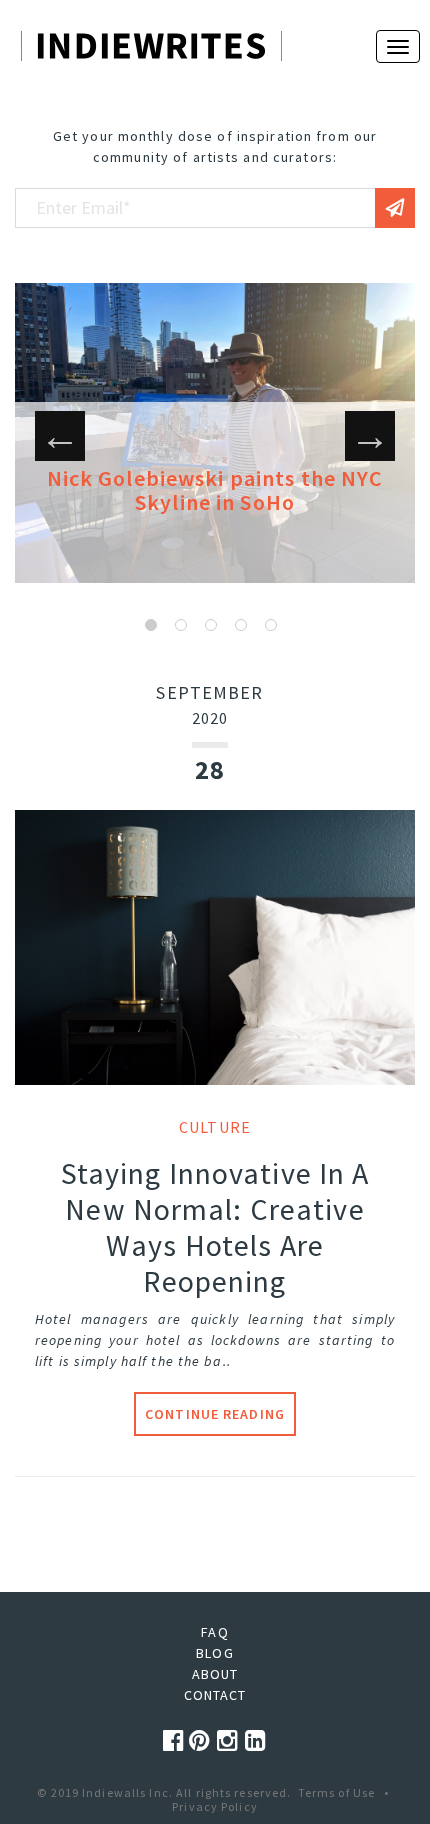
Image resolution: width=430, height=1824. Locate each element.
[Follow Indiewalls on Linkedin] (256, 1740)
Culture (215, 1127)
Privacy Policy (215, 1806)
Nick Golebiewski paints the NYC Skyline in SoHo (215, 490)
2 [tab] (181, 625)
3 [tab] (211, 625)
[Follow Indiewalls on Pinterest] (203, 1740)
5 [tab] (271, 625)
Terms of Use (336, 1792)
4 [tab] (241, 625)
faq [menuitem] (214, 1632)
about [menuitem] (215, 1674)
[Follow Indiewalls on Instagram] (231, 1740)
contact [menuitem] (215, 1695)
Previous (60, 436)
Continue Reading (215, 1414)
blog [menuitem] (214, 1653)
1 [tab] (151, 625)
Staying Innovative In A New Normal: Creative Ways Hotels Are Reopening (215, 1227)
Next (370, 436)
